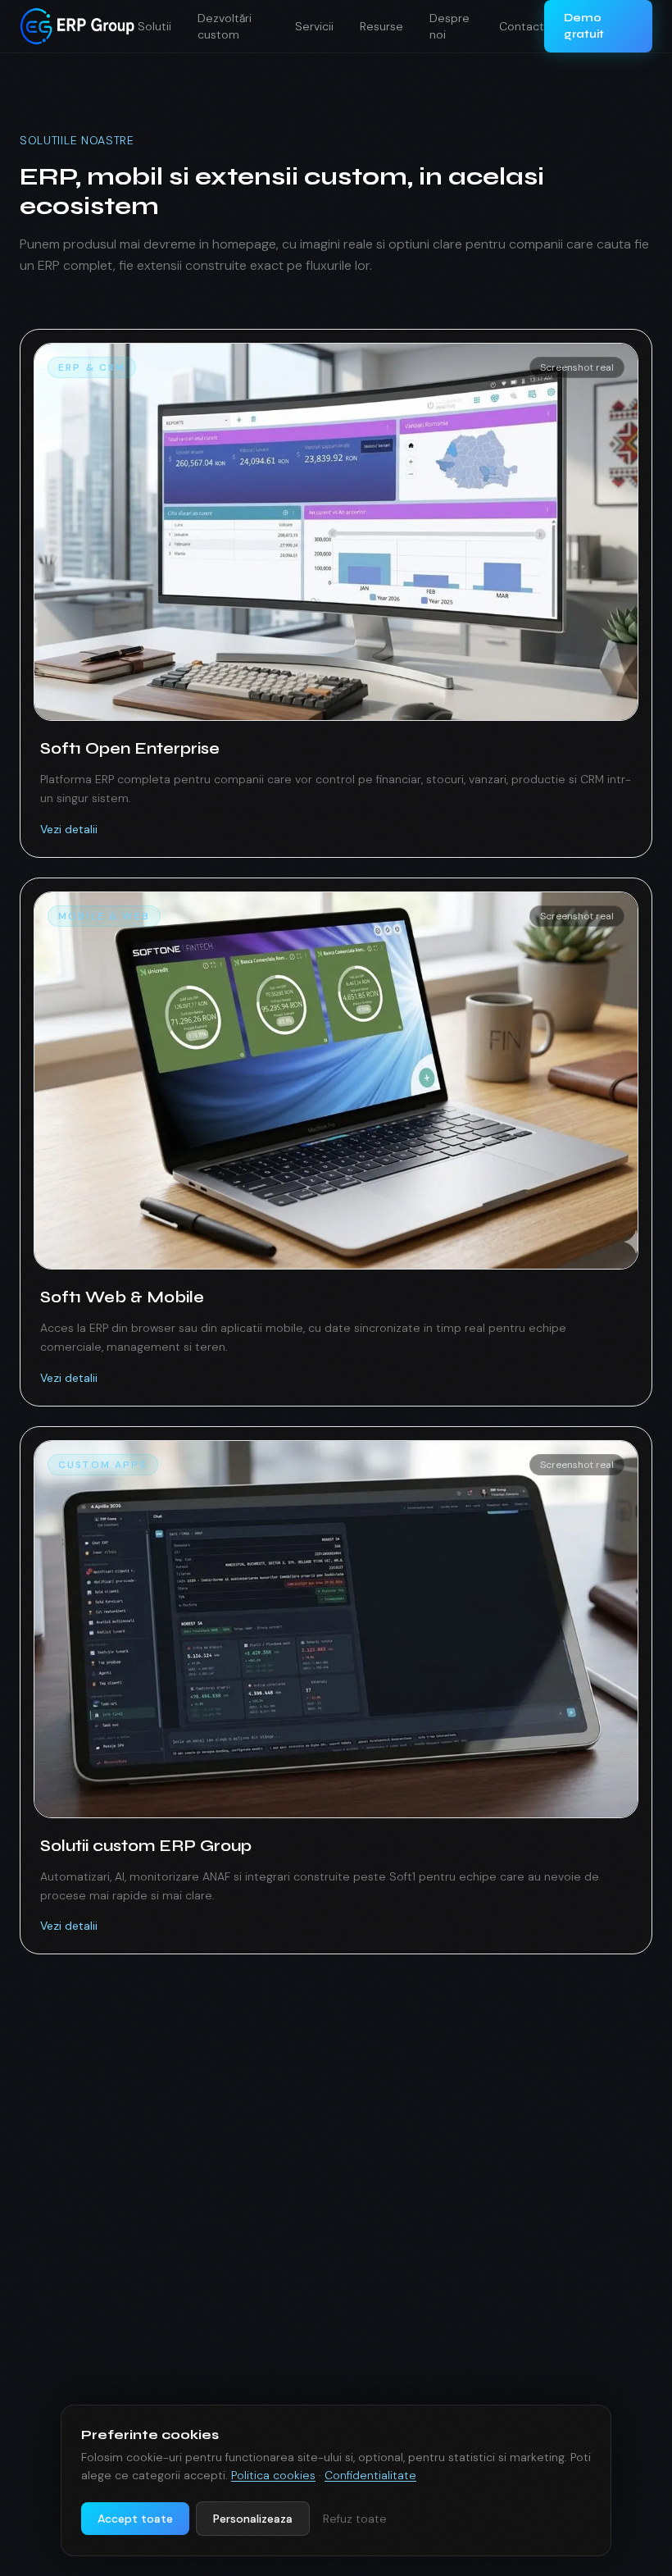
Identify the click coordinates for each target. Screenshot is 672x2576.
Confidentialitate (370, 2475)
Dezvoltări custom (225, 26)
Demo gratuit (584, 26)
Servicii (314, 26)
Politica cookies (273, 2475)
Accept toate (135, 2519)
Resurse (381, 26)
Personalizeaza (253, 2519)
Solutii (154, 26)
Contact (522, 26)
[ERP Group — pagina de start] (79, 26)
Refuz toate (355, 2519)
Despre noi (450, 26)
